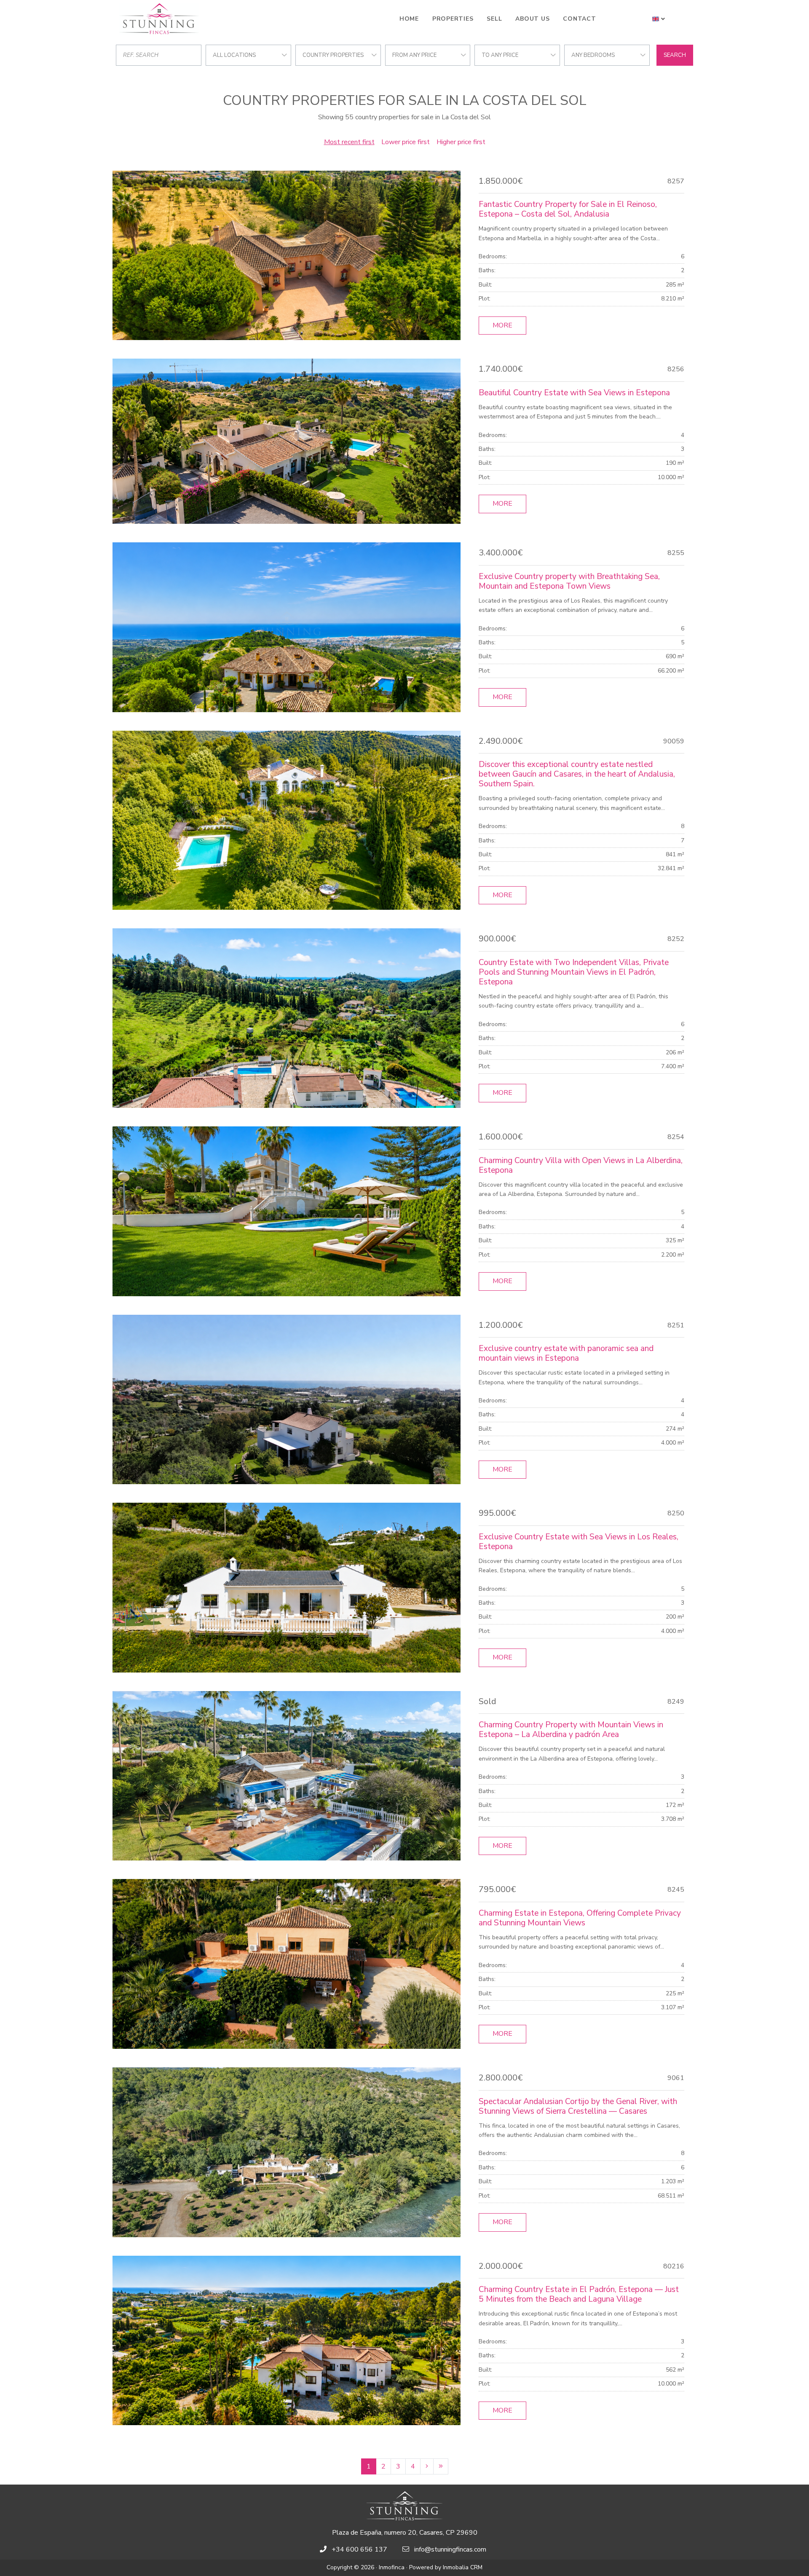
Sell (494, 19)
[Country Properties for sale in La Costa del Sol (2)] (427, 2466)
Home (409, 19)
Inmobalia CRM (463, 2567)
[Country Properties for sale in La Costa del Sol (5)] (441, 2466)
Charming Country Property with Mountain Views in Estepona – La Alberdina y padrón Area (571, 1730)
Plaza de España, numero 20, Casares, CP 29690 (405, 2533)
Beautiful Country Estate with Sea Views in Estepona (574, 393)
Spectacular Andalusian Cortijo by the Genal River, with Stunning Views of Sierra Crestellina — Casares (578, 2106)
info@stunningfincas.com (450, 2549)
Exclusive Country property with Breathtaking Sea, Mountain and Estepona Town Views (569, 581)
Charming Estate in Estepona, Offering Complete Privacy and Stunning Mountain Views (580, 1918)
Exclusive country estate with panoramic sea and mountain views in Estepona (566, 1353)
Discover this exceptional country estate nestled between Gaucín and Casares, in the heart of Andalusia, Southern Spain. (577, 774)
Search (675, 55)
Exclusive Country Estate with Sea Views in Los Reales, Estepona (579, 1542)
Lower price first (406, 142)
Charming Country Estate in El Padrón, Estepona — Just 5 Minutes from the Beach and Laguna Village (579, 2294)
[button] (659, 19)
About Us (532, 19)
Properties (453, 19)
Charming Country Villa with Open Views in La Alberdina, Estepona (581, 1165)
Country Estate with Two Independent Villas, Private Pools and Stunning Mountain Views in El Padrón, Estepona (574, 972)
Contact (579, 19)
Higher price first (461, 142)
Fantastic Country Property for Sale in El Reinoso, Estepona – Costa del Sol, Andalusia (568, 209)
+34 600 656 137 (359, 2549)
